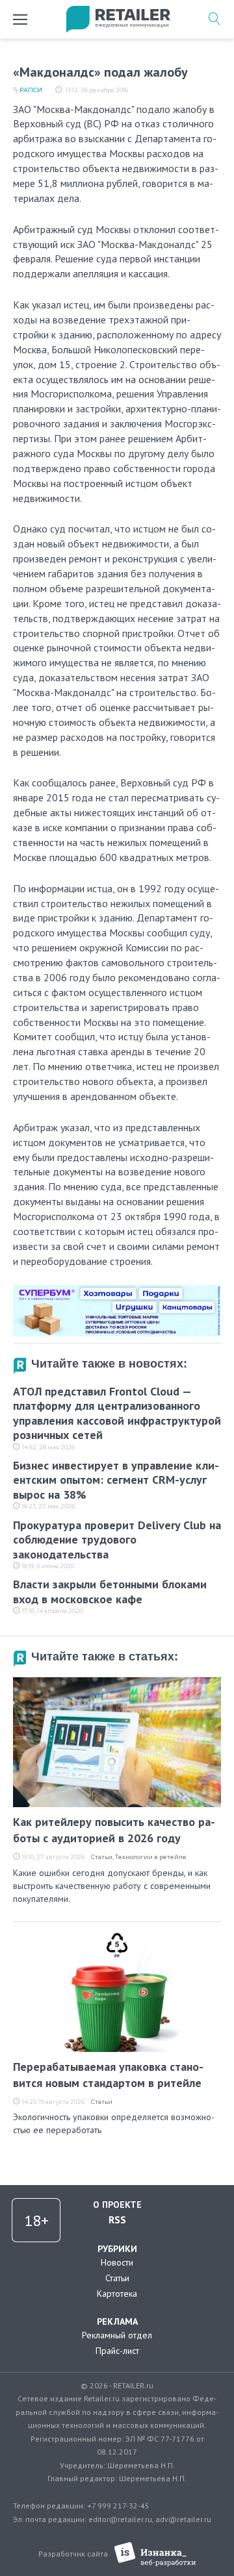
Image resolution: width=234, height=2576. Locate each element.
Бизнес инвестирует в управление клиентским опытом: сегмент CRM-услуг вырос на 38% (116, 1480)
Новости (117, 2262)
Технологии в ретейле (151, 1857)
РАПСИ (31, 90)
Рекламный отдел (117, 2335)
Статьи (102, 1857)
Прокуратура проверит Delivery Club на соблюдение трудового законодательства (117, 1540)
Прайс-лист (117, 2351)
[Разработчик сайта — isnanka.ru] (155, 2554)
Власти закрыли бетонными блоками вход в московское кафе (110, 1592)
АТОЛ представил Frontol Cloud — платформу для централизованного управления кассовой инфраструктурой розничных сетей (117, 1413)
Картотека (117, 2294)
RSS (117, 2220)
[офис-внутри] (117, 1290)
